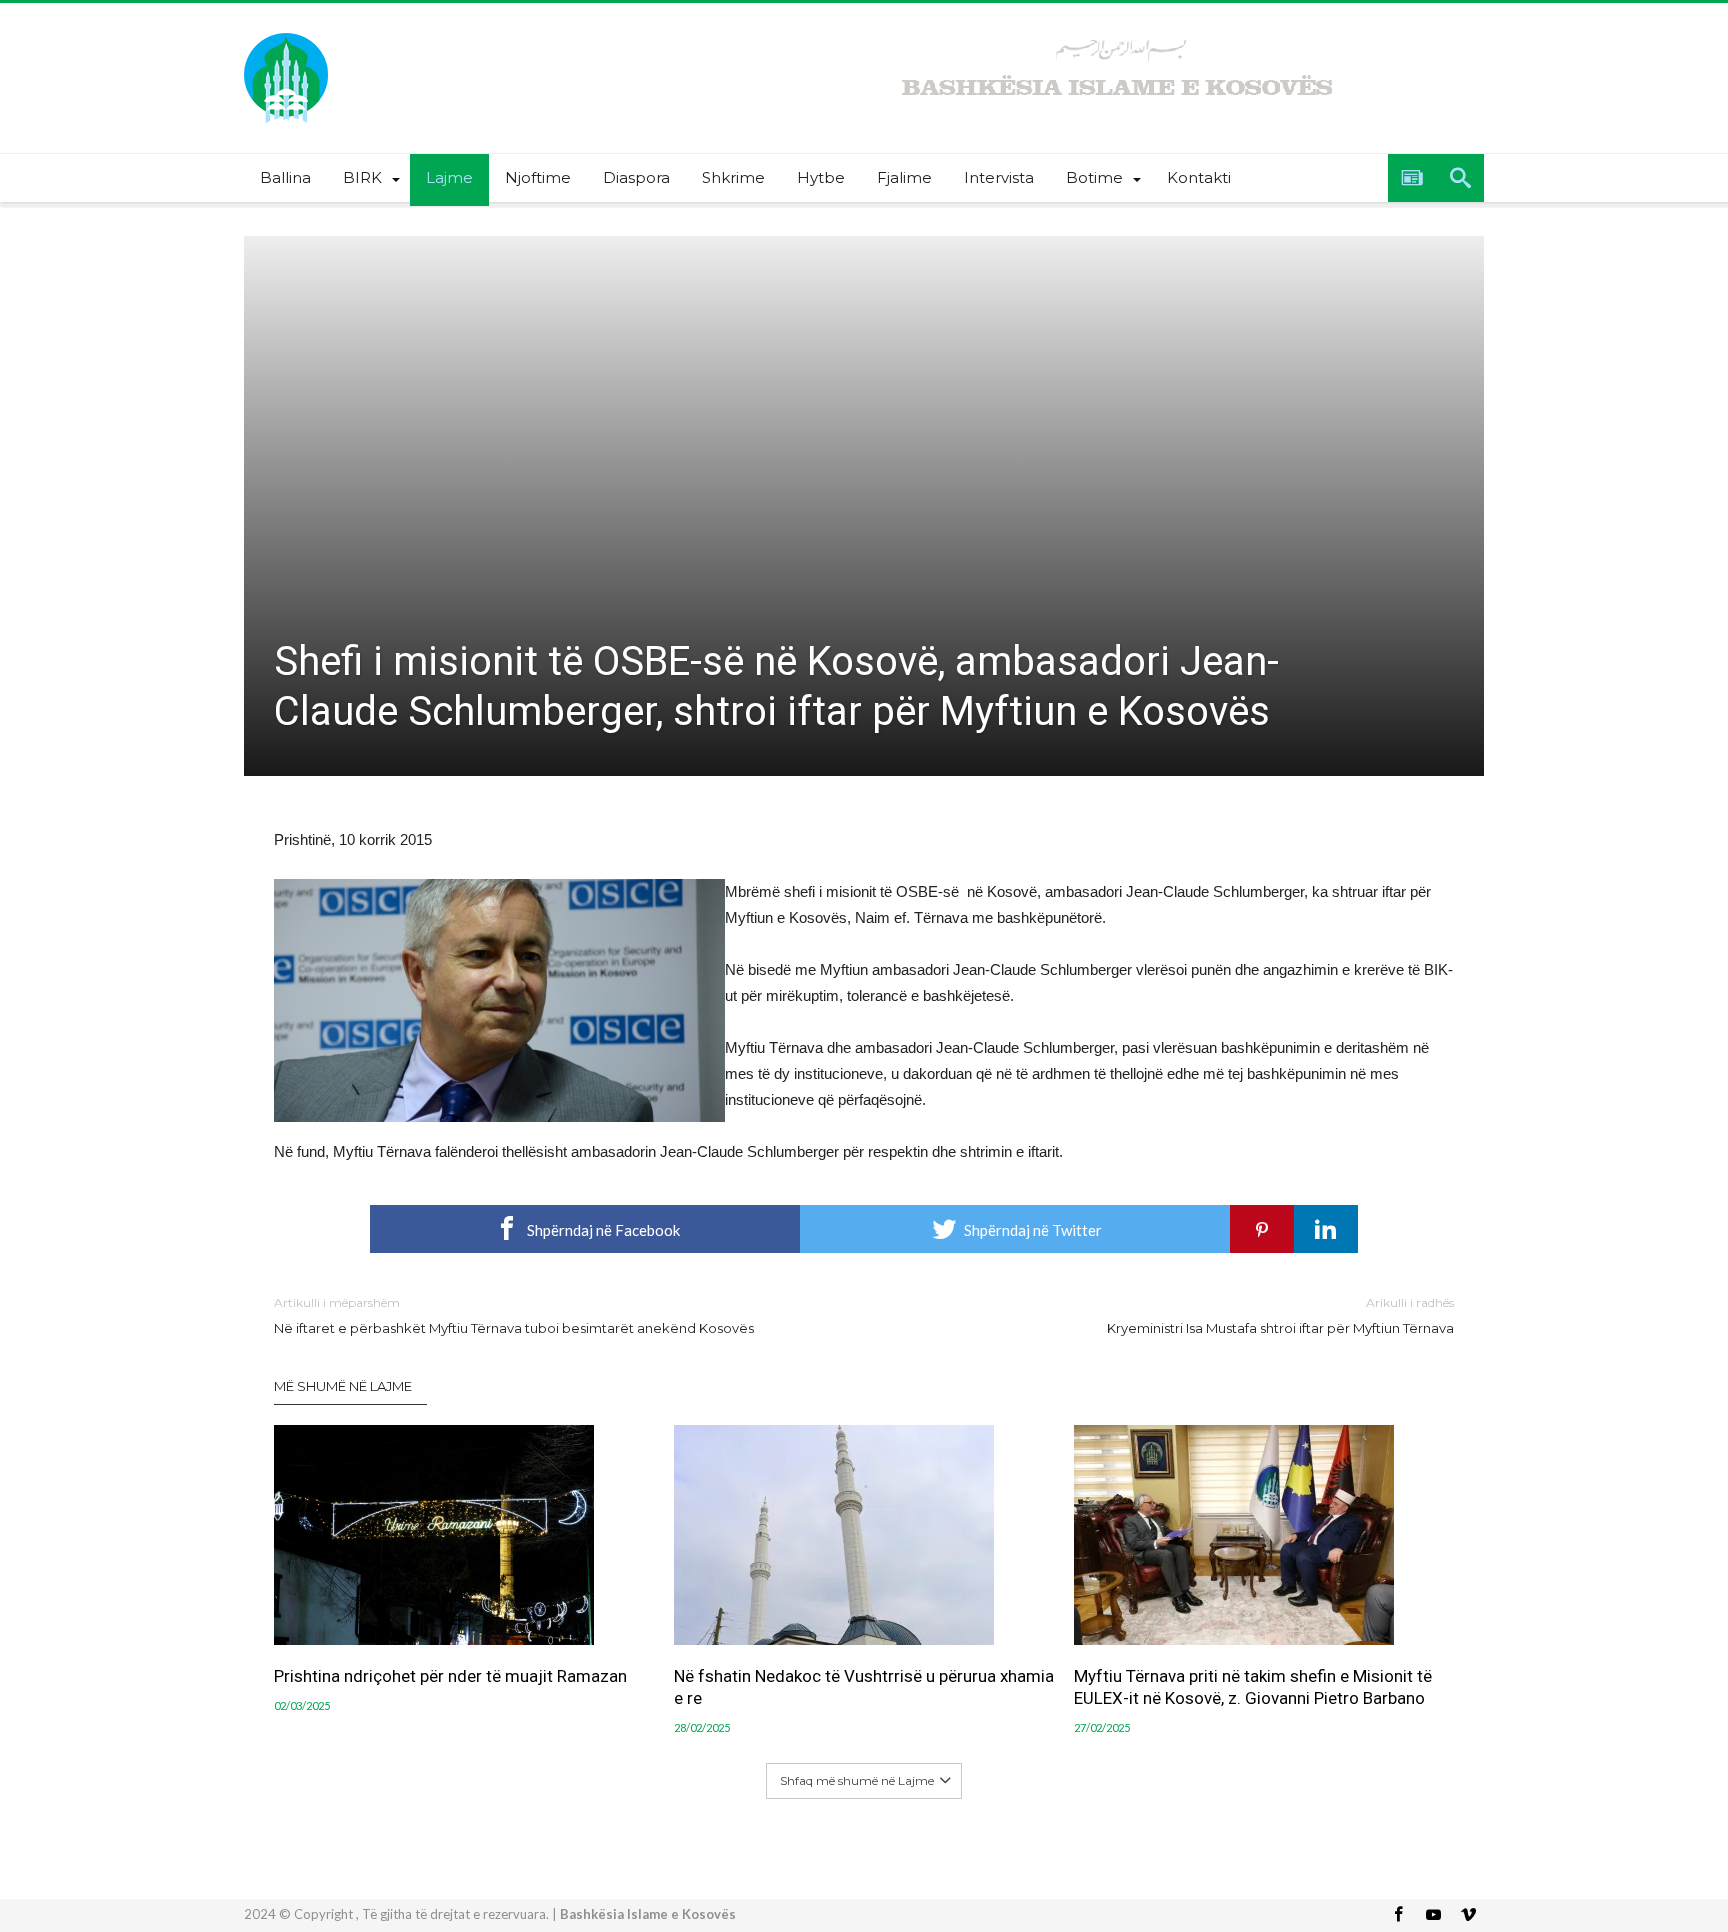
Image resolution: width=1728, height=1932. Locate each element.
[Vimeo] (1468, 1915)
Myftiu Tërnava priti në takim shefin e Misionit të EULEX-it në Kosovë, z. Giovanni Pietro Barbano (1253, 1687)
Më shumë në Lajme (343, 1386)
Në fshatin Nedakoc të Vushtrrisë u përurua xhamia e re (864, 1687)
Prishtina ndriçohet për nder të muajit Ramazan (450, 1676)
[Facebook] (1398, 1915)
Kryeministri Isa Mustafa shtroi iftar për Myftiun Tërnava (1280, 1315)
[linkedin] (1326, 1229)
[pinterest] (1262, 1229)
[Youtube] (1433, 1915)
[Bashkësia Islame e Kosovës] (286, 32)
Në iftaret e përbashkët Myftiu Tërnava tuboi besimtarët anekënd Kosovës (514, 1315)
